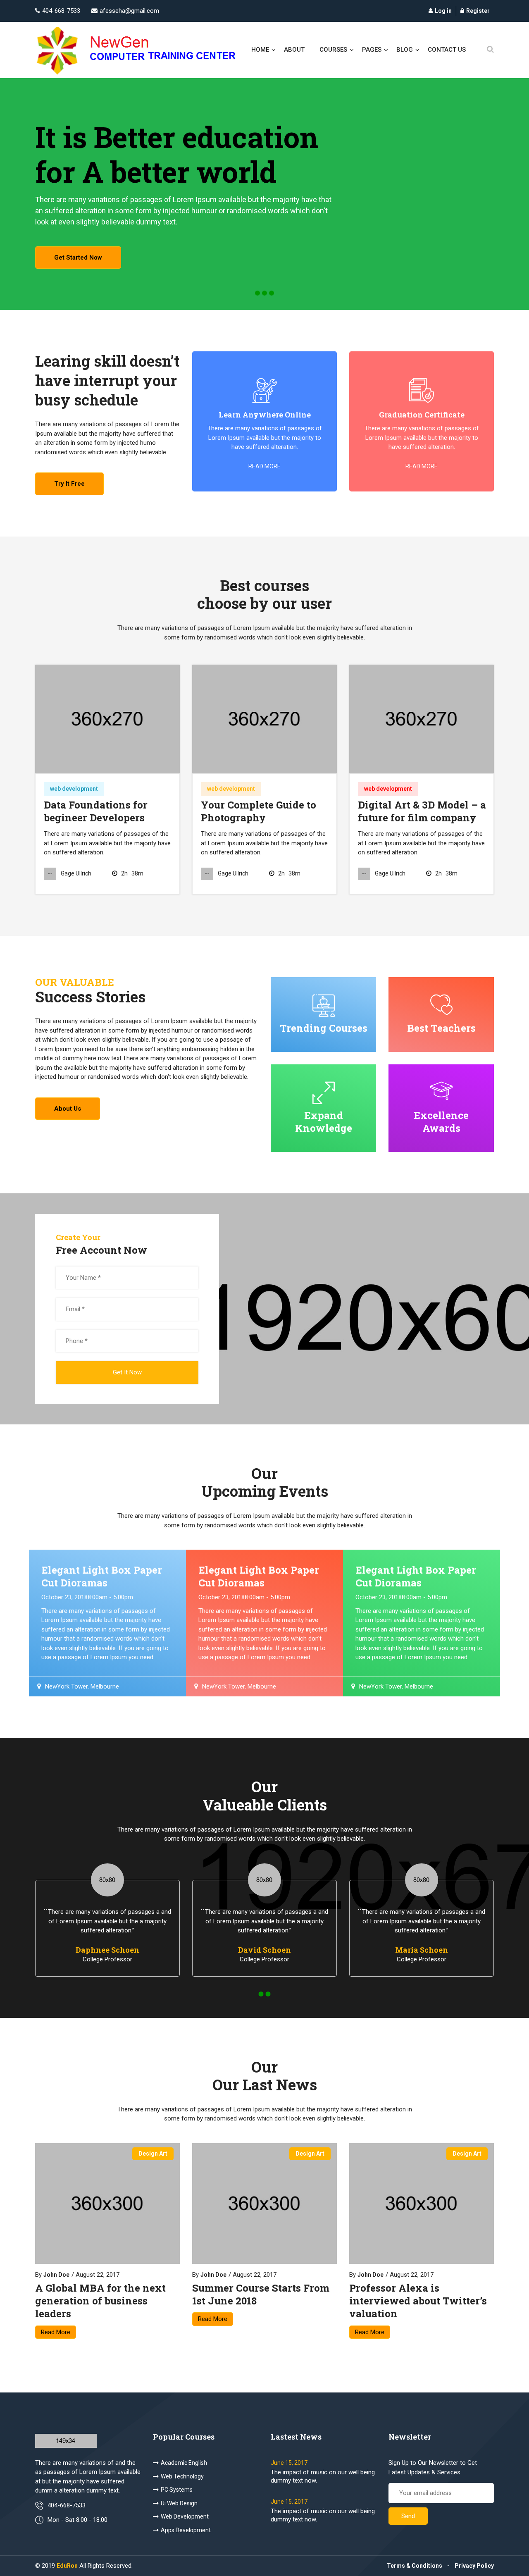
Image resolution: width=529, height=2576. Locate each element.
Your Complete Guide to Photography (259, 811)
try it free (69, 484)
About (294, 50)
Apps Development (186, 2530)
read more (264, 466)
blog (405, 50)
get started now (78, 258)
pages (372, 50)
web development (74, 789)
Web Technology (182, 2476)
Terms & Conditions (415, 2566)
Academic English (184, 2463)
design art (153, 2154)
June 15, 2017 (289, 2463)
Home (260, 50)
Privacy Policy (474, 2566)
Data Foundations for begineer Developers (96, 811)
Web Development (185, 2516)
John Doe (56, 2275)
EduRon (67, 2566)
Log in (443, 11)
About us (68, 1109)
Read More (56, 2332)
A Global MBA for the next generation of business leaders (100, 2301)
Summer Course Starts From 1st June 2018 (261, 2295)
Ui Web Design (179, 2503)
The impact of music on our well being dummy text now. (323, 2476)
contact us (447, 50)
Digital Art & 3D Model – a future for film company (422, 811)
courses (333, 50)
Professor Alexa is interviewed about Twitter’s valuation (418, 2301)
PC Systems (177, 2490)
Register (478, 11)
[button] (257, 293)
